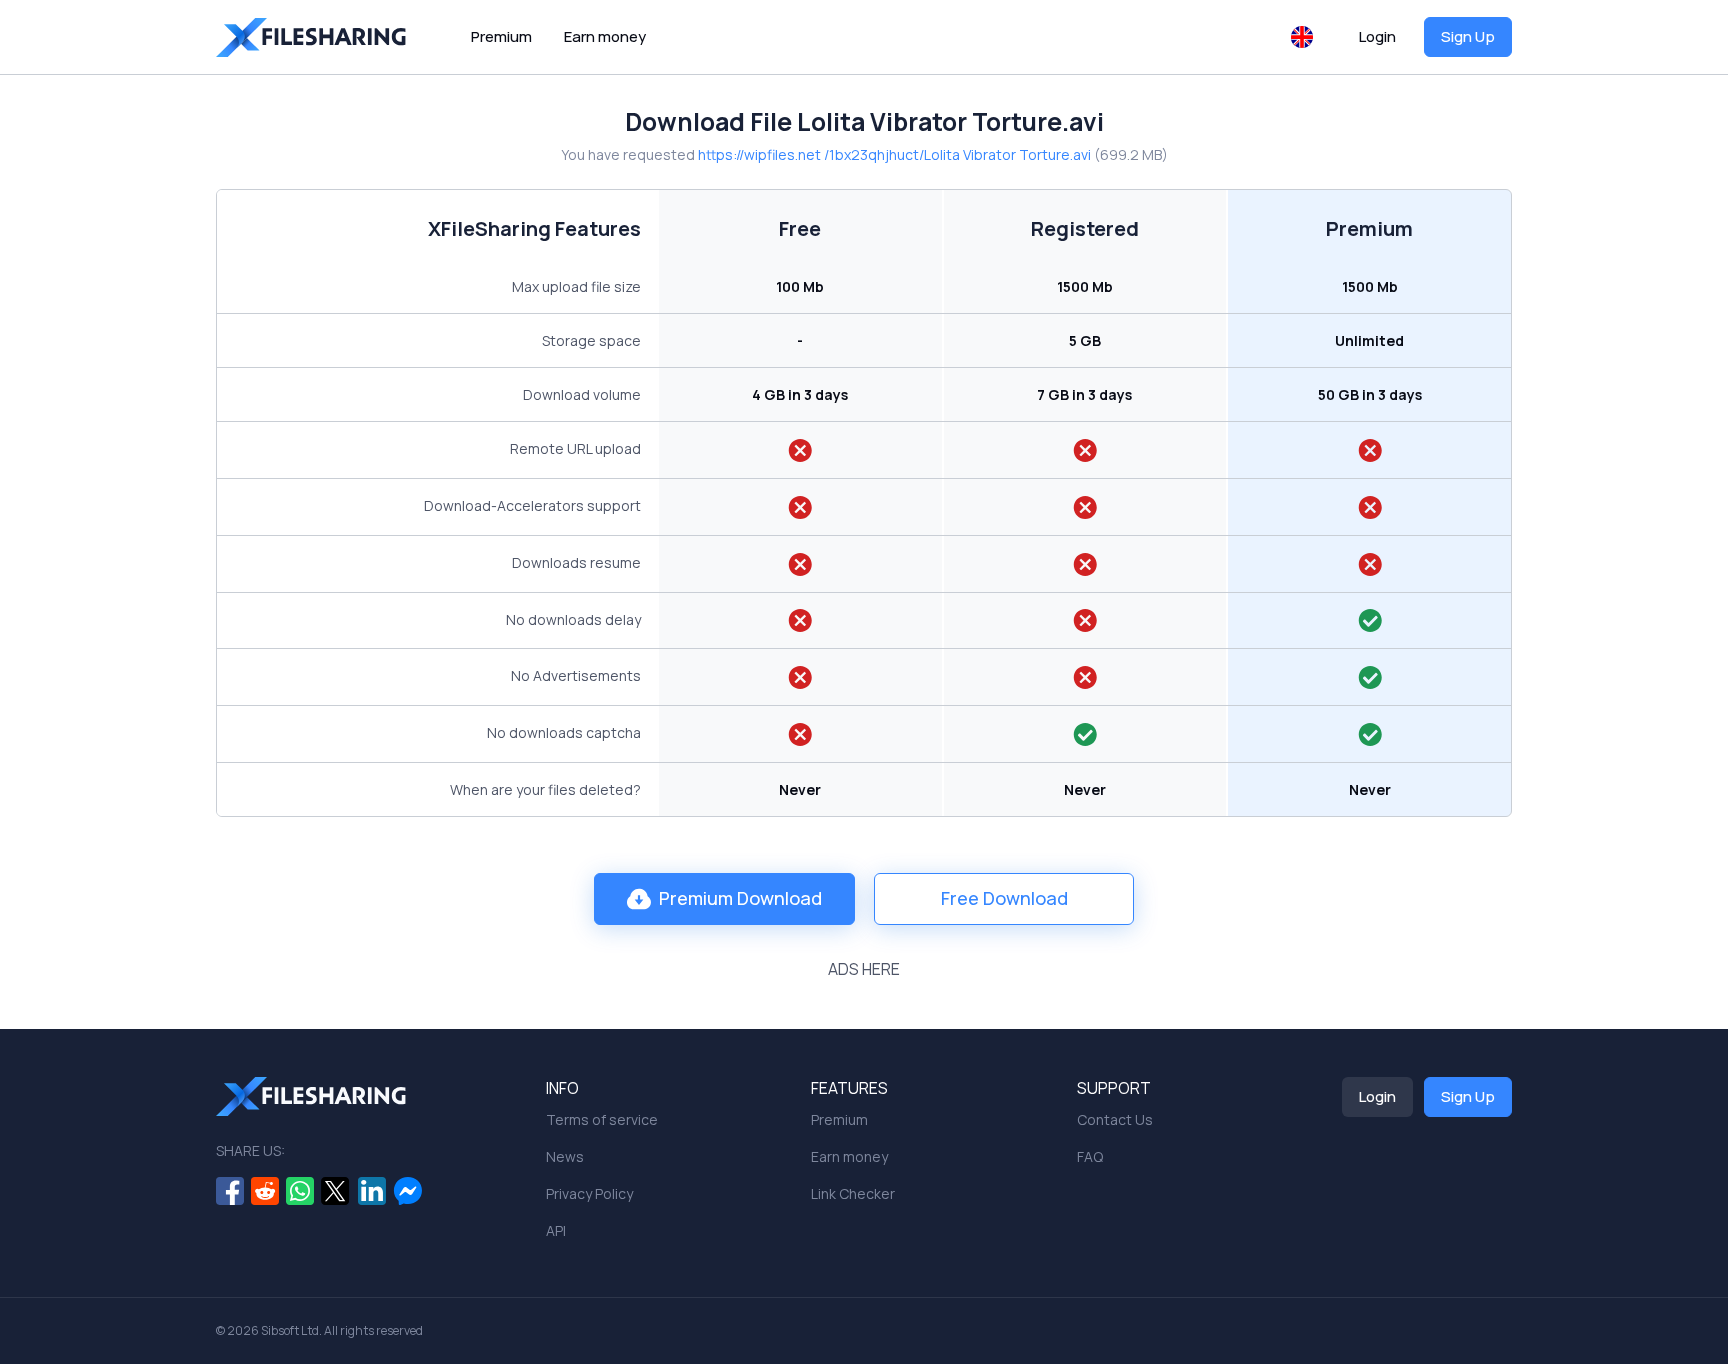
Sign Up (1468, 36)
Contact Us (1115, 1119)
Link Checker (853, 1193)
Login (1377, 36)
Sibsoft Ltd (290, 1330)
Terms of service (602, 1119)
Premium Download (740, 898)
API (556, 1230)
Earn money (605, 36)
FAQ (1090, 1156)
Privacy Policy (589, 1193)
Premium (501, 36)
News (565, 1156)
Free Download (1004, 898)
